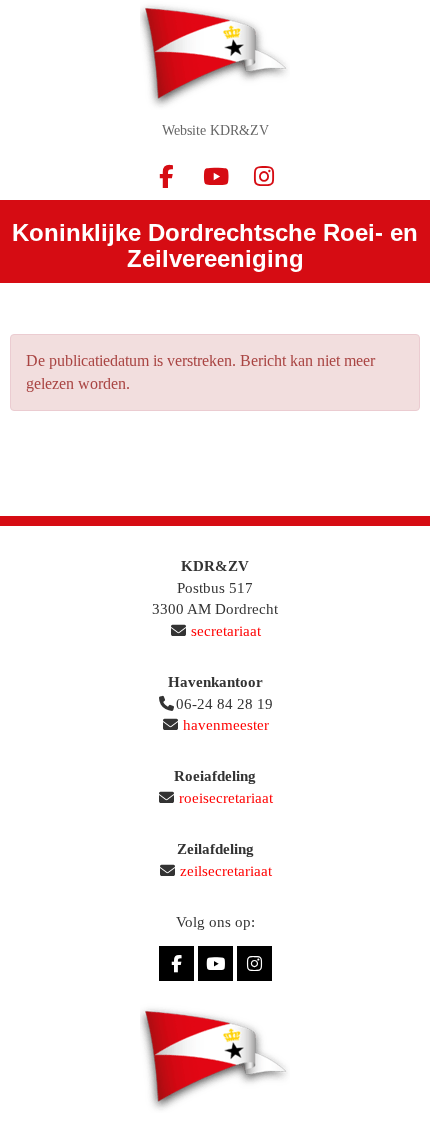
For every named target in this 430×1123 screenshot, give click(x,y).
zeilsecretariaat (226, 871)
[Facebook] (166, 180)
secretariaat (226, 631)
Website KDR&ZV (215, 130)
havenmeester (226, 725)
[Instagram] (264, 180)
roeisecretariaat (226, 798)
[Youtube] (215, 180)
